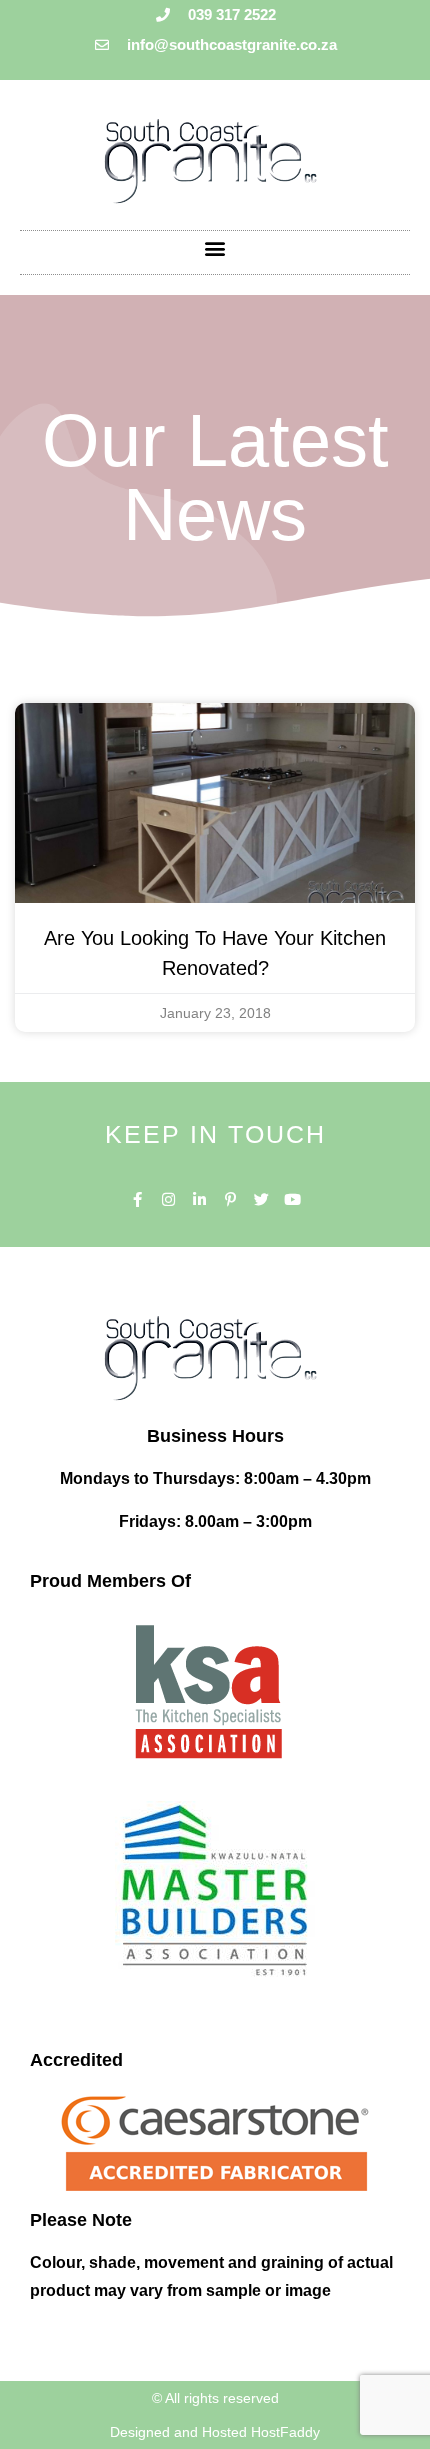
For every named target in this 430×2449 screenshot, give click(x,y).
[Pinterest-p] (230, 1199)
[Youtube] (292, 1199)
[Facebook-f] (137, 1199)
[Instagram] (168, 1199)
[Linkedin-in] (199, 1199)
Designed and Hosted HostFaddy (215, 2432)
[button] (215, 247)
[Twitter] (261, 1199)
